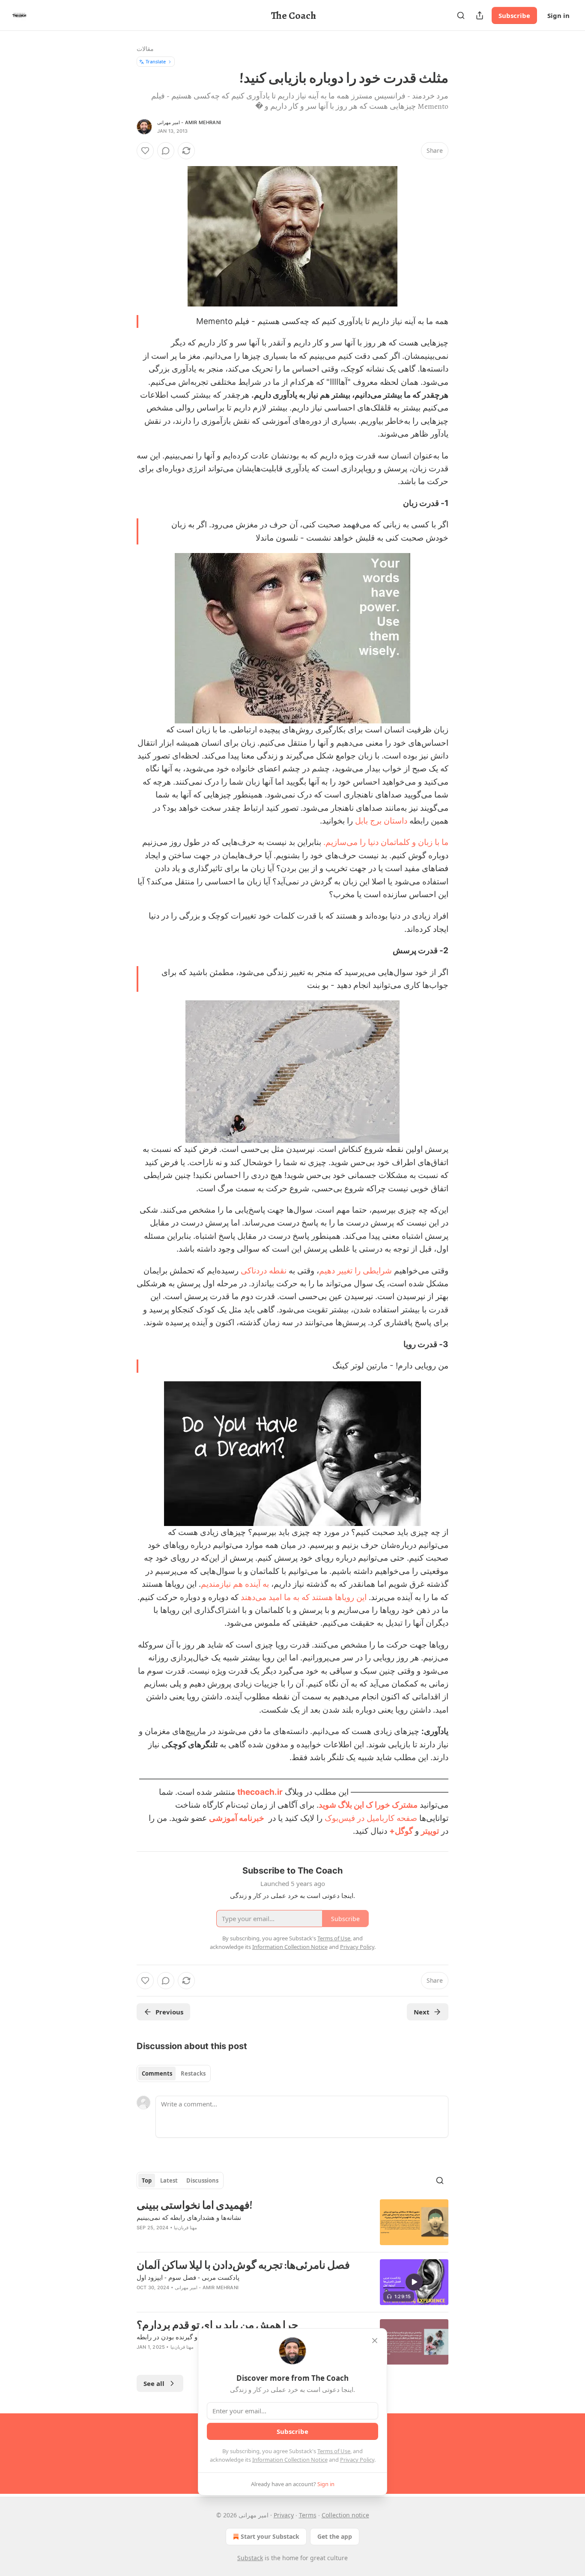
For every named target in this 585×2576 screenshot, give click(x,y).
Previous (169, 2012)
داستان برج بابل (381, 821)
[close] (375, 2341)
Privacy (284, 2515)
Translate (156, 61)
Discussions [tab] (202, 2180)
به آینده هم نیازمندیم (235, 1584)
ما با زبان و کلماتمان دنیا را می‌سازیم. (386, 842)
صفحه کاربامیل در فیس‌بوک (371, 1818)
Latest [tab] (169, 2180)
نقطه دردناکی (264, 1271)
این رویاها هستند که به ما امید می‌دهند (304, 1597)
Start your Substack (270, 2536)
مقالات (145, 49)
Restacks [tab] (193, 2073)
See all (154, 2383)
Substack (250, 2558)
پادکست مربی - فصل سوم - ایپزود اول (188, 2277)
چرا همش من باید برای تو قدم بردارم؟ (217, 2325)
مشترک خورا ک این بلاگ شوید (368, 1805)
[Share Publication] (480, 15)
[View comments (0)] (166, 151)
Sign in (558, 15)
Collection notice (345, 2515)
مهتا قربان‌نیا (185, 2228)
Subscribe (514, 15)
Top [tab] (147, 2180)
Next (422, 2012)
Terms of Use (334, 2451)
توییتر (430, 1831)
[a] (414, 2282)
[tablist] (174, 2073)
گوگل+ (401, 1831)
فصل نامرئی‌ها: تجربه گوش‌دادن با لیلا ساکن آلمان (243, 2265)
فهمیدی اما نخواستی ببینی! (194, 2205)
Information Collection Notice (290, 2460)
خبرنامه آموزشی (237, 1818)
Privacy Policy (357, 2460)
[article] (292, 2222)
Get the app (335, 2536)
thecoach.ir (260, 1792)
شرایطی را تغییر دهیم (355, 1271)
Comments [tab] (157, 2073)
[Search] (461, 15)
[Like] (145, 151)
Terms (308, 2515)
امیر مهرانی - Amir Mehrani (189, 122)
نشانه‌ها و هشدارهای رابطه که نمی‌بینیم (189, 2217)
